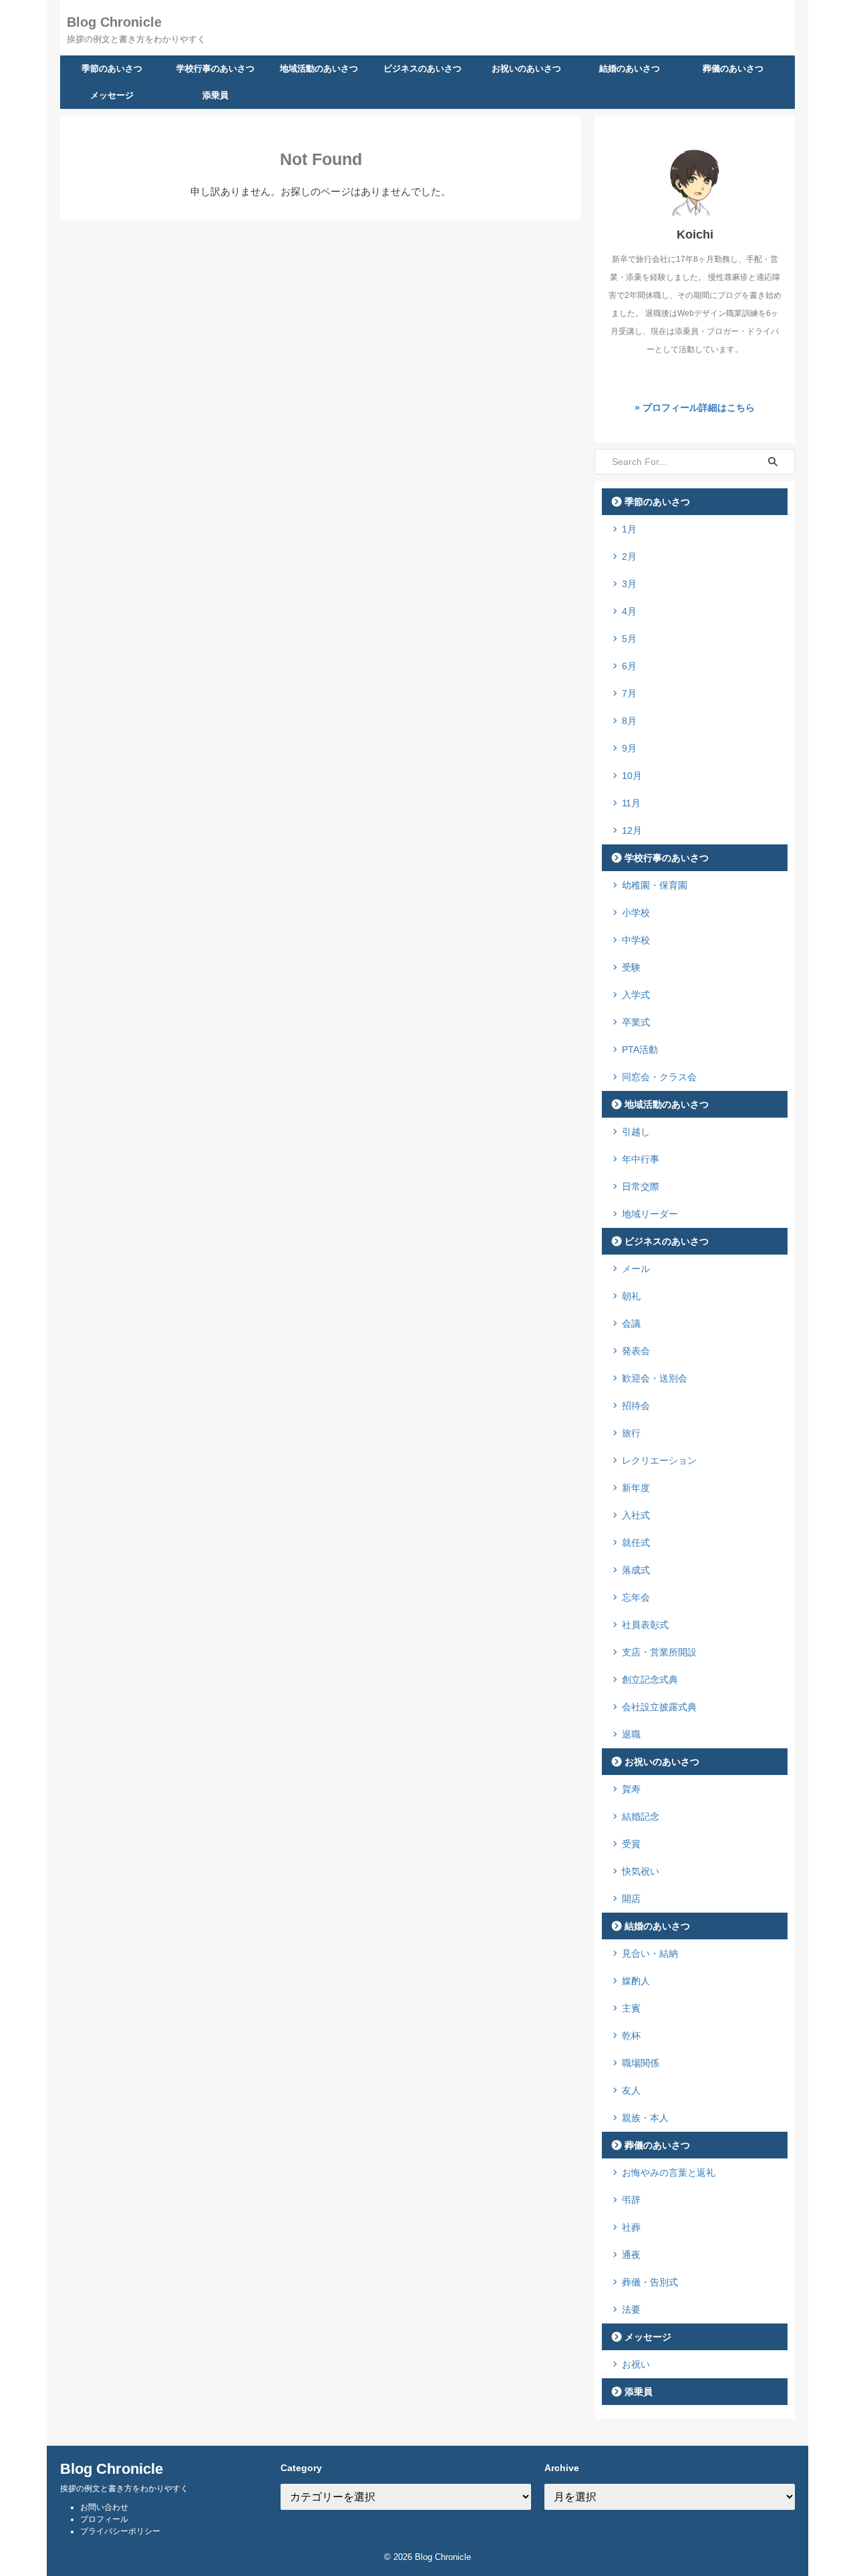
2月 (629, 556)
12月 (632, 830)
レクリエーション (659, 1460)
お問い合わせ (104, 2507)
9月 (629, 748)
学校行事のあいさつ (215, 68)
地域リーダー (650, 1214)
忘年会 (636, 1597)
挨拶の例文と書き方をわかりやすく (124, 2488)
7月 (629, 693)
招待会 (636, 1406)
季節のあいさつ (112, 68)
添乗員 (215, 95)
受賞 (631, 1844)
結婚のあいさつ (630, 68)
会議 (631, 1323)
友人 (631, 2090)
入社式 (636, 1515)
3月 (629, 584)
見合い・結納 (650, 1953)
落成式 (636, 1570)
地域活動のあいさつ (319, 68)
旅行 (631, 1433)
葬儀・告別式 (650, 2282)
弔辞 (631, 2200)
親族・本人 (645, 2118)
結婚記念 (641, 1816)
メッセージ (112, 95)
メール (636, 1269)
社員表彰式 (645, 1625)
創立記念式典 (650, 1679)
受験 (631, 967)
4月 (629, 611)
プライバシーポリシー (120, 2531)
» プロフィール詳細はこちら (695, 408)
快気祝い (641, 1871)
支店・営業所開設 (659, 1652)
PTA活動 (640, 1050)
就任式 (636, 1543)
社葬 (631, 2227)
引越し (636, 1132)
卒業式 (636, 1022)
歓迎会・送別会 (655, 1378)
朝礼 (631, 1296)
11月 (631, 803)
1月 (629, 529)
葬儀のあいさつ (733, 68)
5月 (629, 639)
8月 (629, 721)
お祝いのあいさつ (526, 68)
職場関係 (641, 2063)
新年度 (636, 1488)
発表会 (636, 1351)
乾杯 (631, 2036)
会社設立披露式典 (659, 1707)
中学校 (636, 940)
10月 (632, 776)
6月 (629, 666)
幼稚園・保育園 (655, 885)
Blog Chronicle (114, 22)
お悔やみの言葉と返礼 (669, 2172)
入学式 (636, 995)
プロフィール (104, 2519)
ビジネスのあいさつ (422, 68)
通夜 (631, 2255)
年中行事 (641, 1159)
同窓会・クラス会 (659, 1077)
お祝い (636, 2364)
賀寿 (631, 1789)
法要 (631, 2309)
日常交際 (641, 1186)
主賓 (631, 2008)
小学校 (636, 913)
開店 (631, 1899)
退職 (631, 1734)
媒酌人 (636, 1981)
